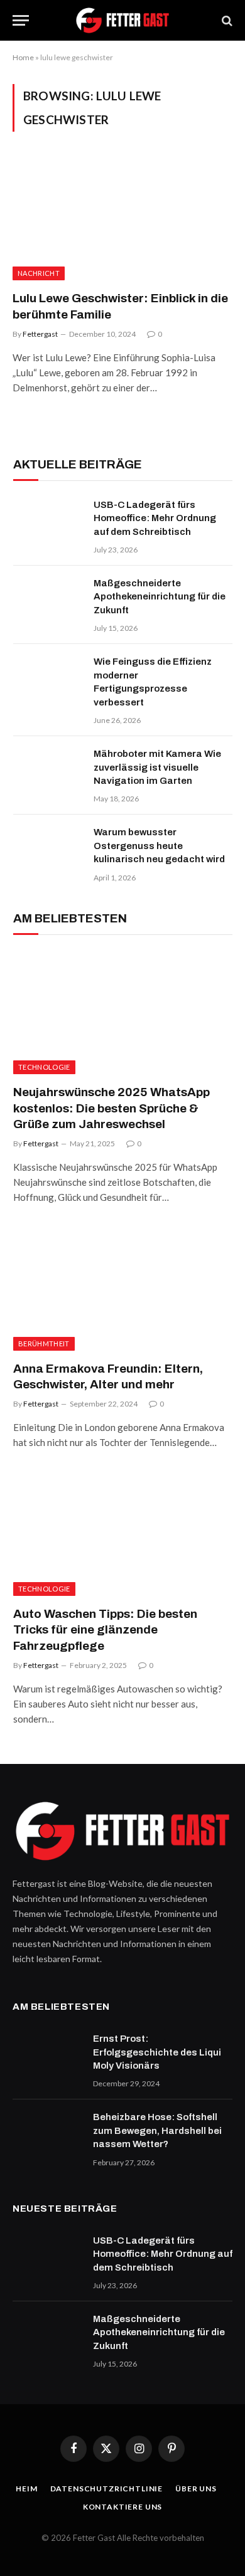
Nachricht (39, 273)
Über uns (196, 2489)
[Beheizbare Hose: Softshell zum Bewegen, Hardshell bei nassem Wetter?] (47, 2133)
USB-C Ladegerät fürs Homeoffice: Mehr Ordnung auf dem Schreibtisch (155, 518)
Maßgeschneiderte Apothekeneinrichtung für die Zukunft (160, 597)
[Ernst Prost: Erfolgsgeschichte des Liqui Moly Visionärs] (47, 2055)
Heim (26, 2489)
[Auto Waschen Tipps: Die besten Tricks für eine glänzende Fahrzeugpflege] (123, 1534)
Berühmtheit (44, 1343)
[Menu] (21, 20)
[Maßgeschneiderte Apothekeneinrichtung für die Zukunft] (48, 599)
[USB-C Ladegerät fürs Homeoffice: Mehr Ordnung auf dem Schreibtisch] (48, 521)
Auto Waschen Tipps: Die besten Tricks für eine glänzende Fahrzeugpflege (105, 1630)
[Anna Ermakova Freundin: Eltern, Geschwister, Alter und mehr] (123, 1289)
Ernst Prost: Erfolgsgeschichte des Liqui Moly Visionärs (157, 2052)
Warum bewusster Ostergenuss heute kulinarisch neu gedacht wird (159, 846)
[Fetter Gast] (122, 20)
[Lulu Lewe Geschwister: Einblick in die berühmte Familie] (122, 219)
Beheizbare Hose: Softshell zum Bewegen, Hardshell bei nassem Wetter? (157, 2130)
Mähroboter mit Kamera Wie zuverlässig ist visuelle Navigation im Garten (157, 767)
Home (23, 57)
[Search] (226, 20)
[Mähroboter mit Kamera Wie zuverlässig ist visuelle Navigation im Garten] (48, 770)
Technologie (44, 1067)
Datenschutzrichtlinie (107, 2489)
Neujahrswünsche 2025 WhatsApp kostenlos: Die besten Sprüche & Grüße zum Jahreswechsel (112, 1108)
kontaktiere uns (123, 2507)
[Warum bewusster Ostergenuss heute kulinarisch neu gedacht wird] (48, 848)
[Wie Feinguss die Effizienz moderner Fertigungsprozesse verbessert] (48, 678)
